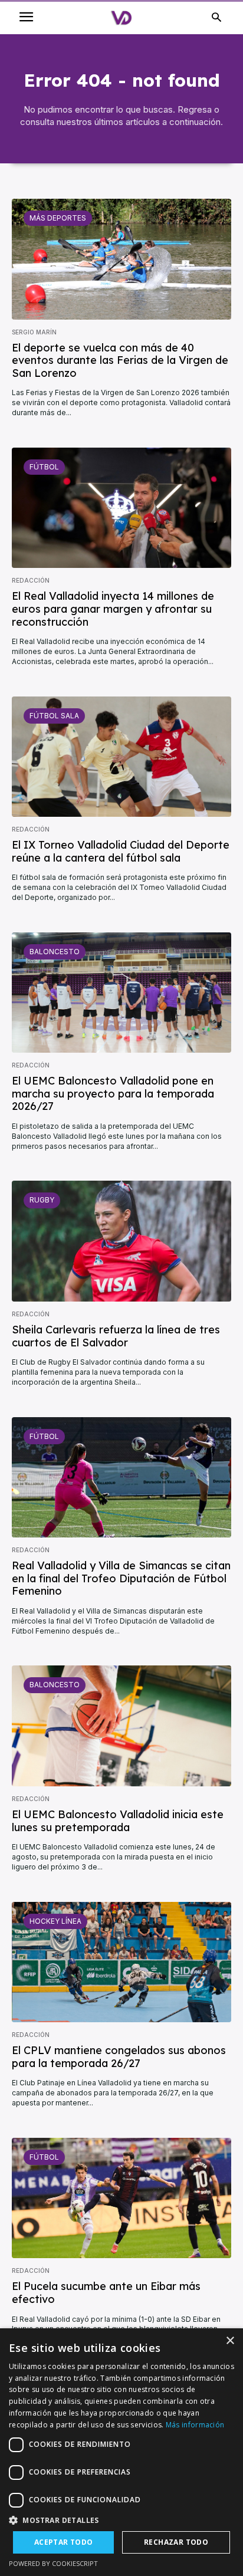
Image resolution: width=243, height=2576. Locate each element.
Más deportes (58, 218)
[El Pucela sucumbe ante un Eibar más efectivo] (121, 2198)
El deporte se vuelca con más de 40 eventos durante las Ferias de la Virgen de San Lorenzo (120, 360)
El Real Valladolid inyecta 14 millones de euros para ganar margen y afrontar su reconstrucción (113, 609)
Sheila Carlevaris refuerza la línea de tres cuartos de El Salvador (116, 1336)
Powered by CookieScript (53, 2563)
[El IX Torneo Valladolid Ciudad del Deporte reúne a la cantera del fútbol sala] (121, 757)
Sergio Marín (34, 332)
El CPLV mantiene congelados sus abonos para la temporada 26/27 (119, 2057)
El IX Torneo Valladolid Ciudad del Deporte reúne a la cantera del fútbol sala (121, 851)
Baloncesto (55, 952)
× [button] (230, 2341)
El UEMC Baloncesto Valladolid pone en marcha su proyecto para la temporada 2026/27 (113, 1093)
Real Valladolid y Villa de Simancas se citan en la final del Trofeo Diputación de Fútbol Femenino (121, 1578)
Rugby (42, 1200)
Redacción (31, 580)
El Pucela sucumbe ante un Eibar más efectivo (106, 2293)
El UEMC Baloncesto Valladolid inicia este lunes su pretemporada (118, 1821)
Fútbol (44, 467)
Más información (195, 2425)
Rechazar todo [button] (176, 2542)
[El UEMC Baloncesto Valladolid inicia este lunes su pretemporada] (121, 1726)
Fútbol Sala (54, 716)
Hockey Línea (55, 1921)
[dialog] (121, 2452)
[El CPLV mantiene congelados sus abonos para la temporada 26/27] (121, 1962)
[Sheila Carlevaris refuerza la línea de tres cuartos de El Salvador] (121, 1241)
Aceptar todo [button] (64, 2542)
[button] (121, 2520)
